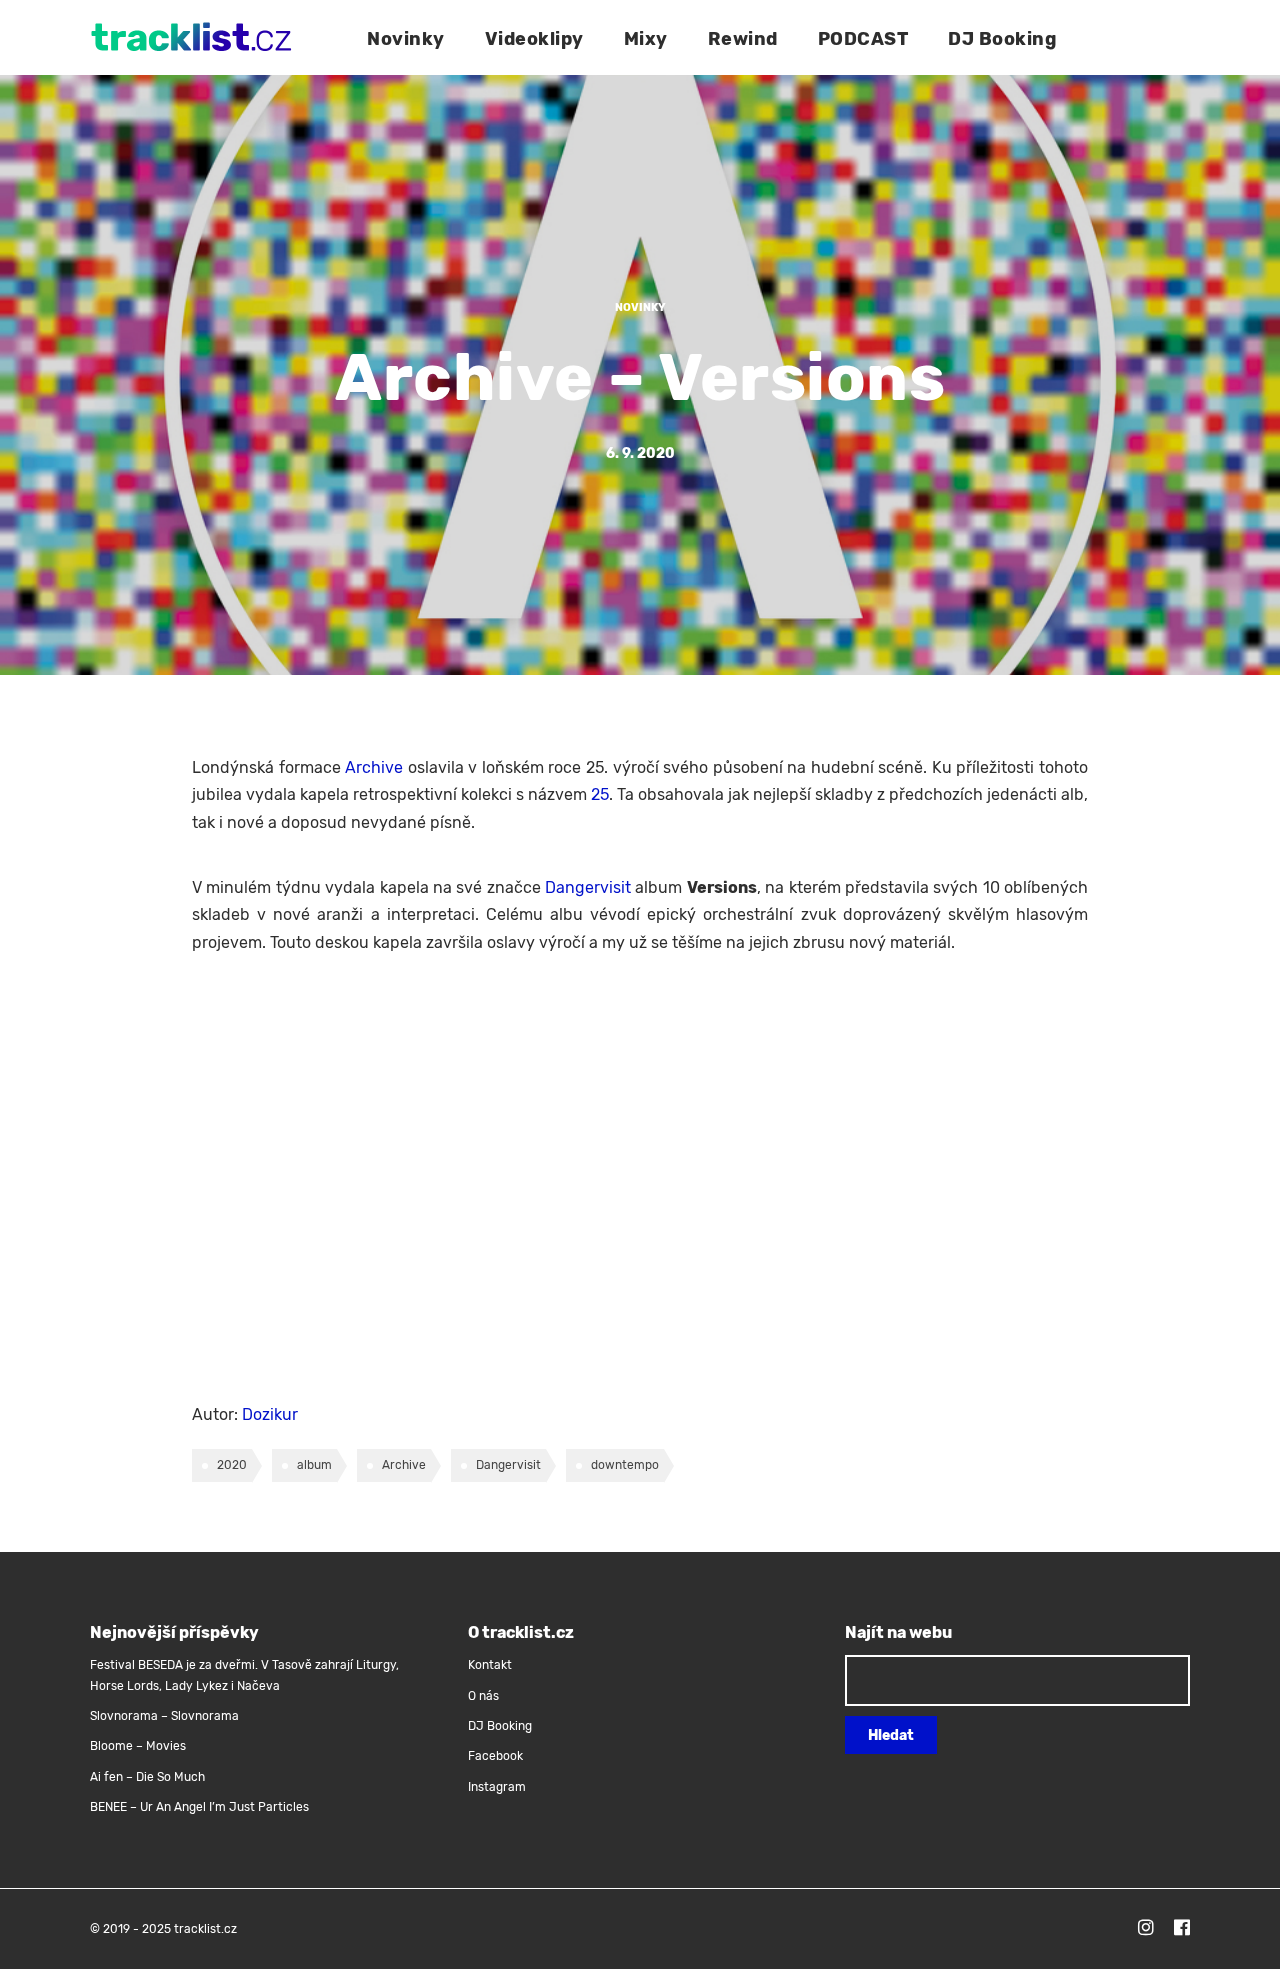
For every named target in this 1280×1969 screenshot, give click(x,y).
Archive (374, 767)
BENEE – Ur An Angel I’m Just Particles (201, 1807)
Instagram (497, 1787)
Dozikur (270, 1414)
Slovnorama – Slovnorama (164, 1716)
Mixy (646, 39)
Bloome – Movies (138, 1746)
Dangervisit (588, 887)
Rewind (743, 39)
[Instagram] (1146, 1930)
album (314, 1465)
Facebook (495, 1756)
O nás (483, 1696)
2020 (232, 1465)
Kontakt (490, 1665)
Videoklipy (534, 39)
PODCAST (863, 39)
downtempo (625, 1465)
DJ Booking (1002, 39)
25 (600, 794)
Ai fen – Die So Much (147, 1777)
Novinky (406, 39)
